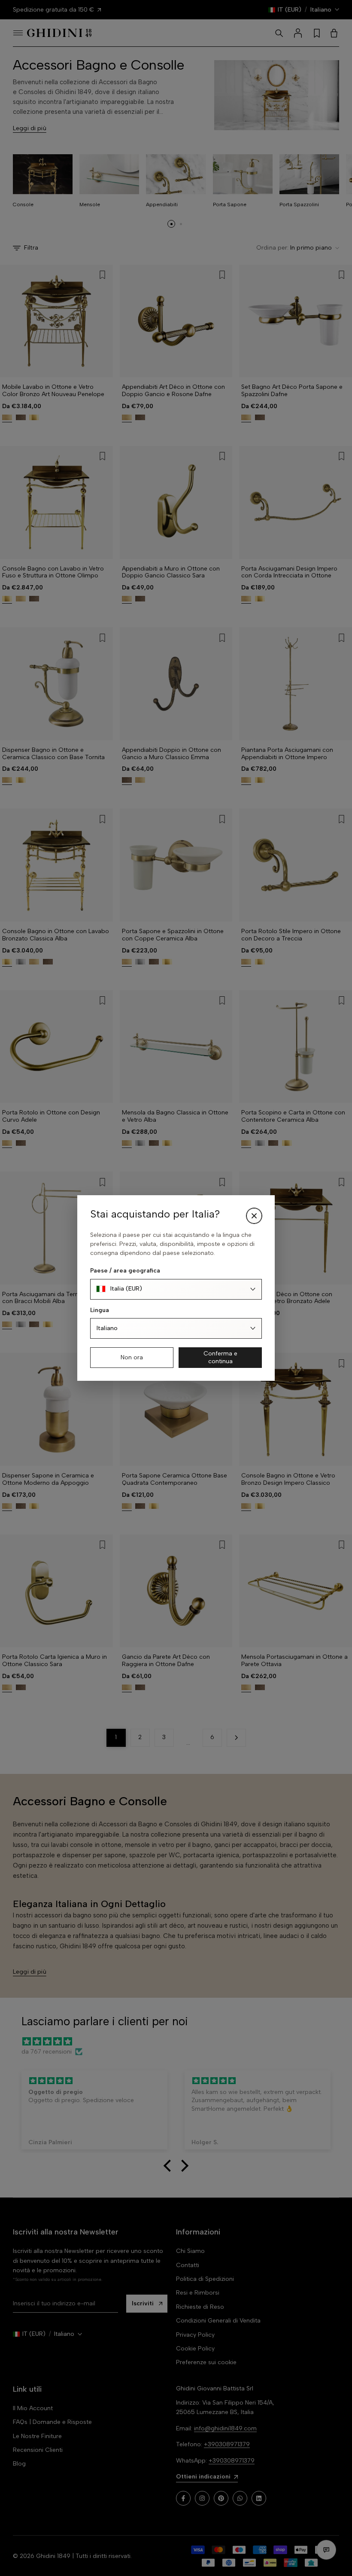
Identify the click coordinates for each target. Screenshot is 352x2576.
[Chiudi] (254, 1216)
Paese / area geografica (125, 1271)
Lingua (100, 1310)
